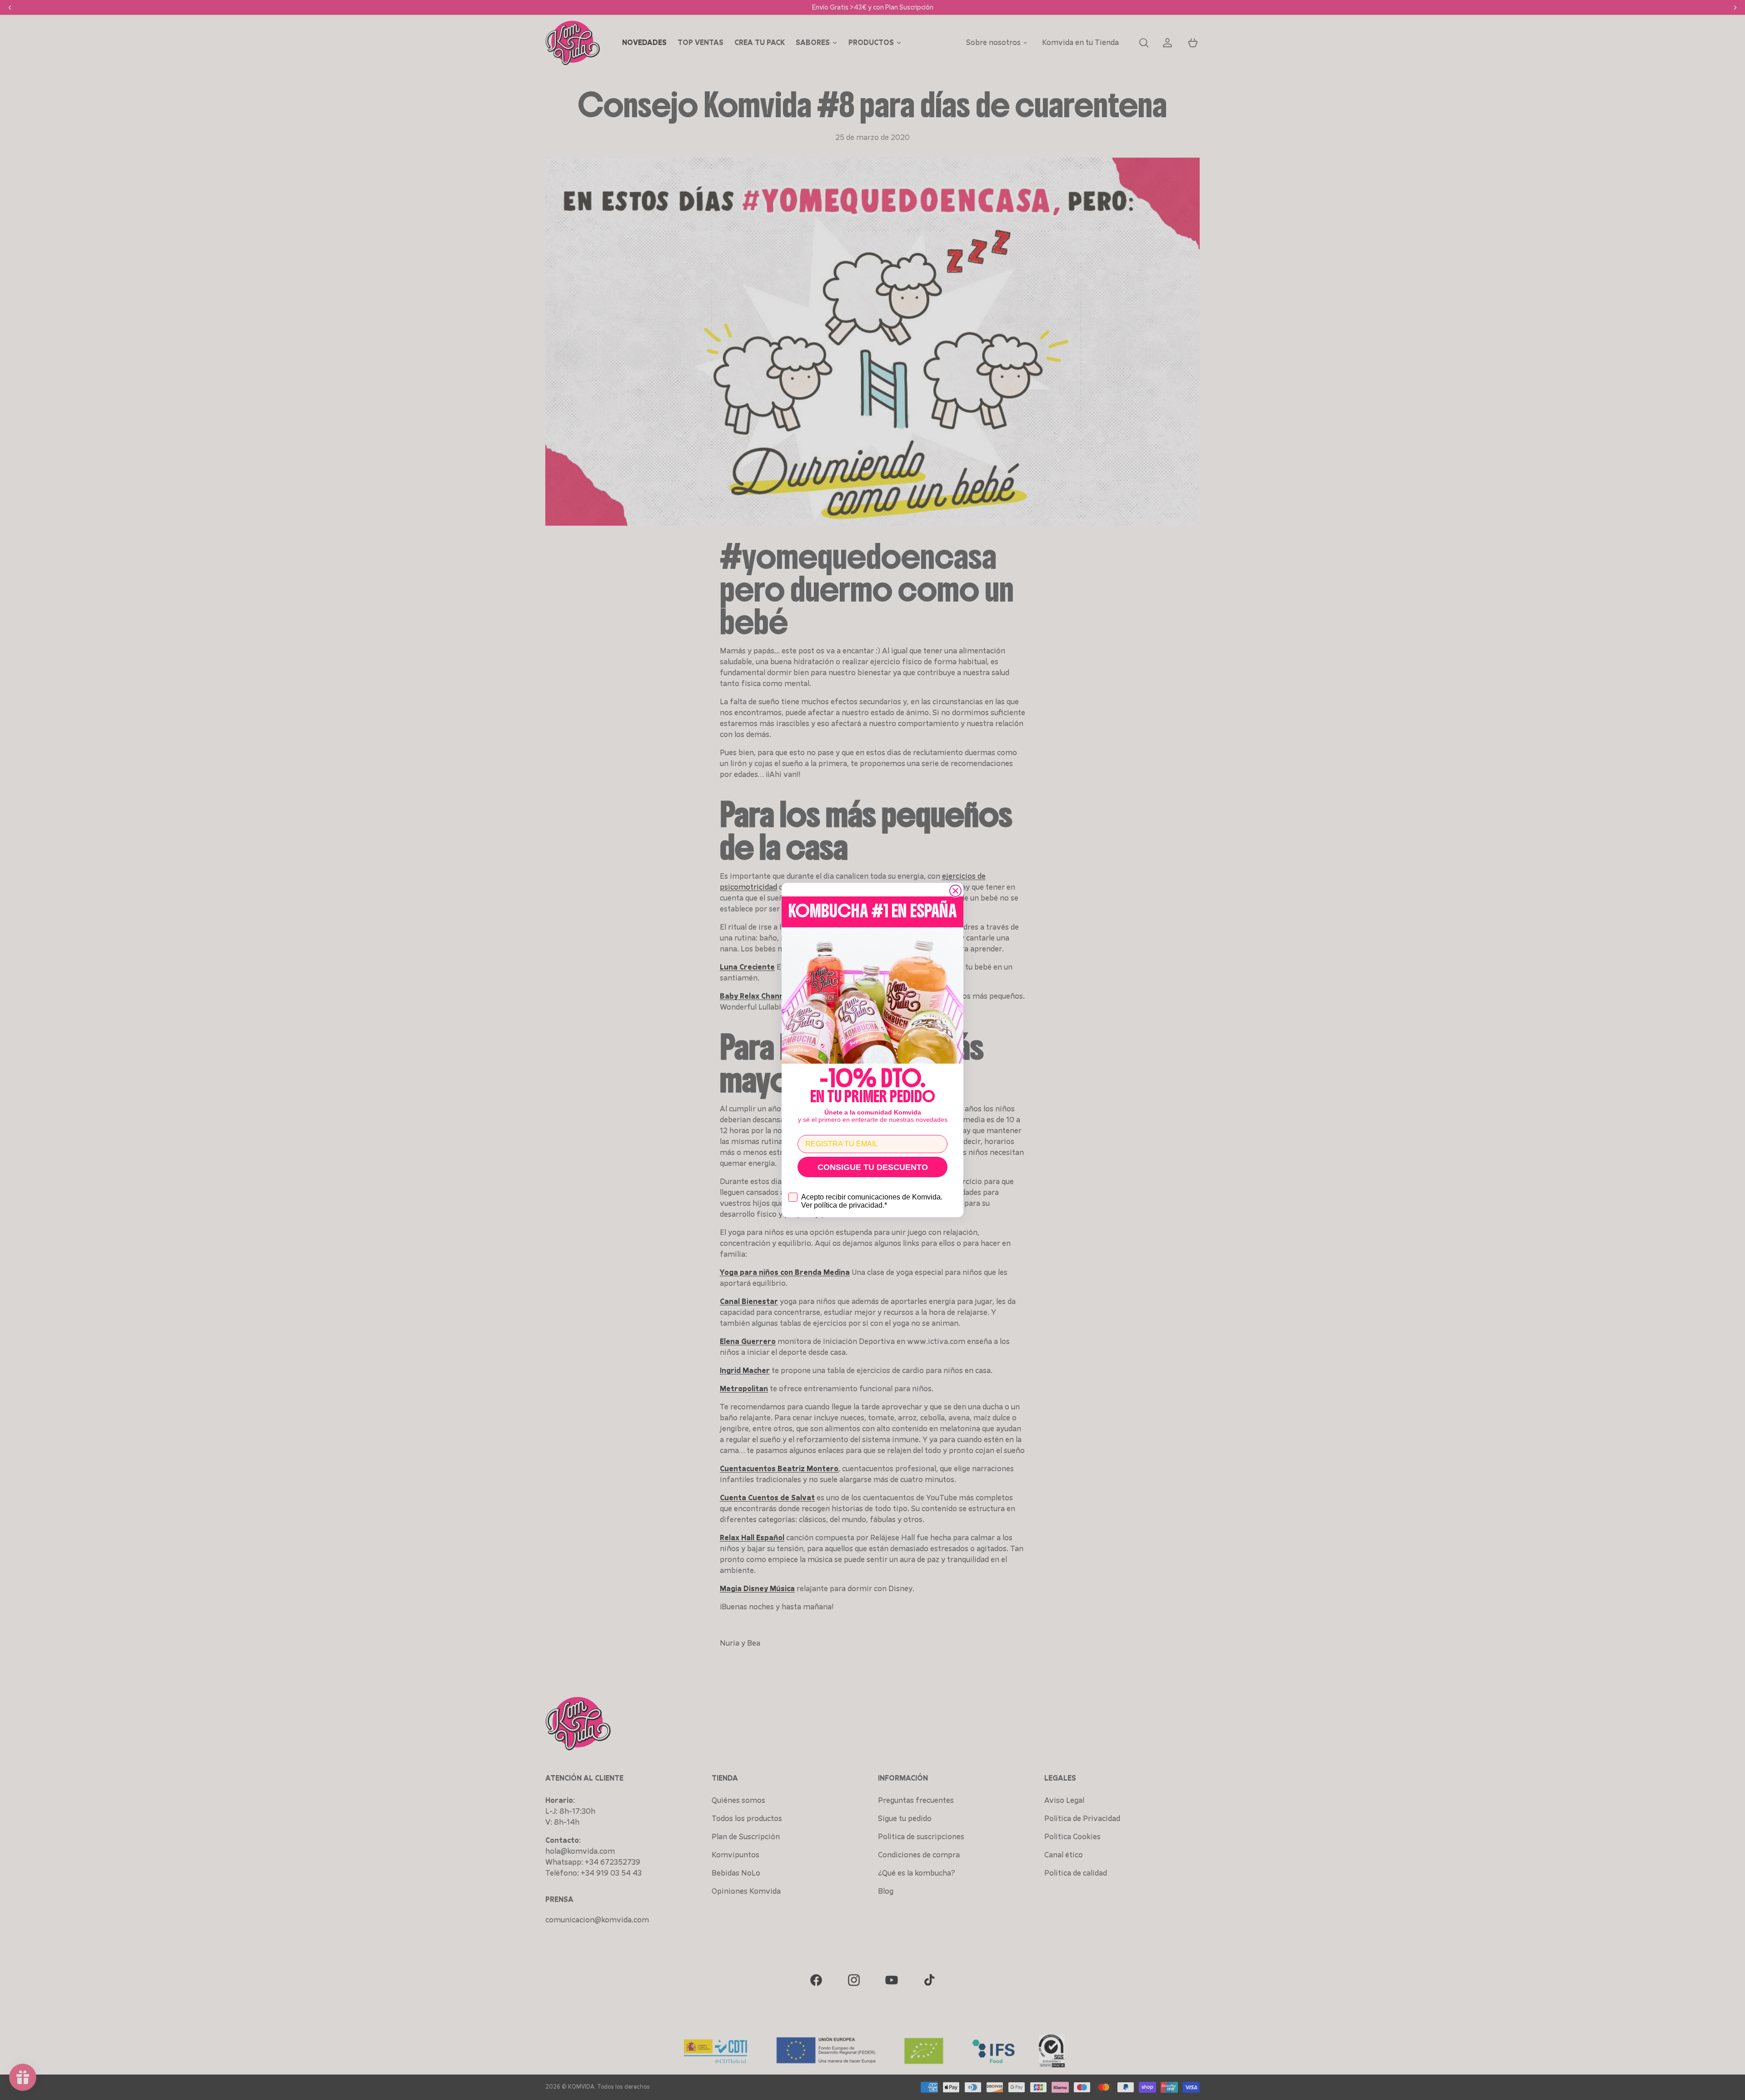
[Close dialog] (955, 891)
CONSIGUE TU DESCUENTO (873, 1167)
